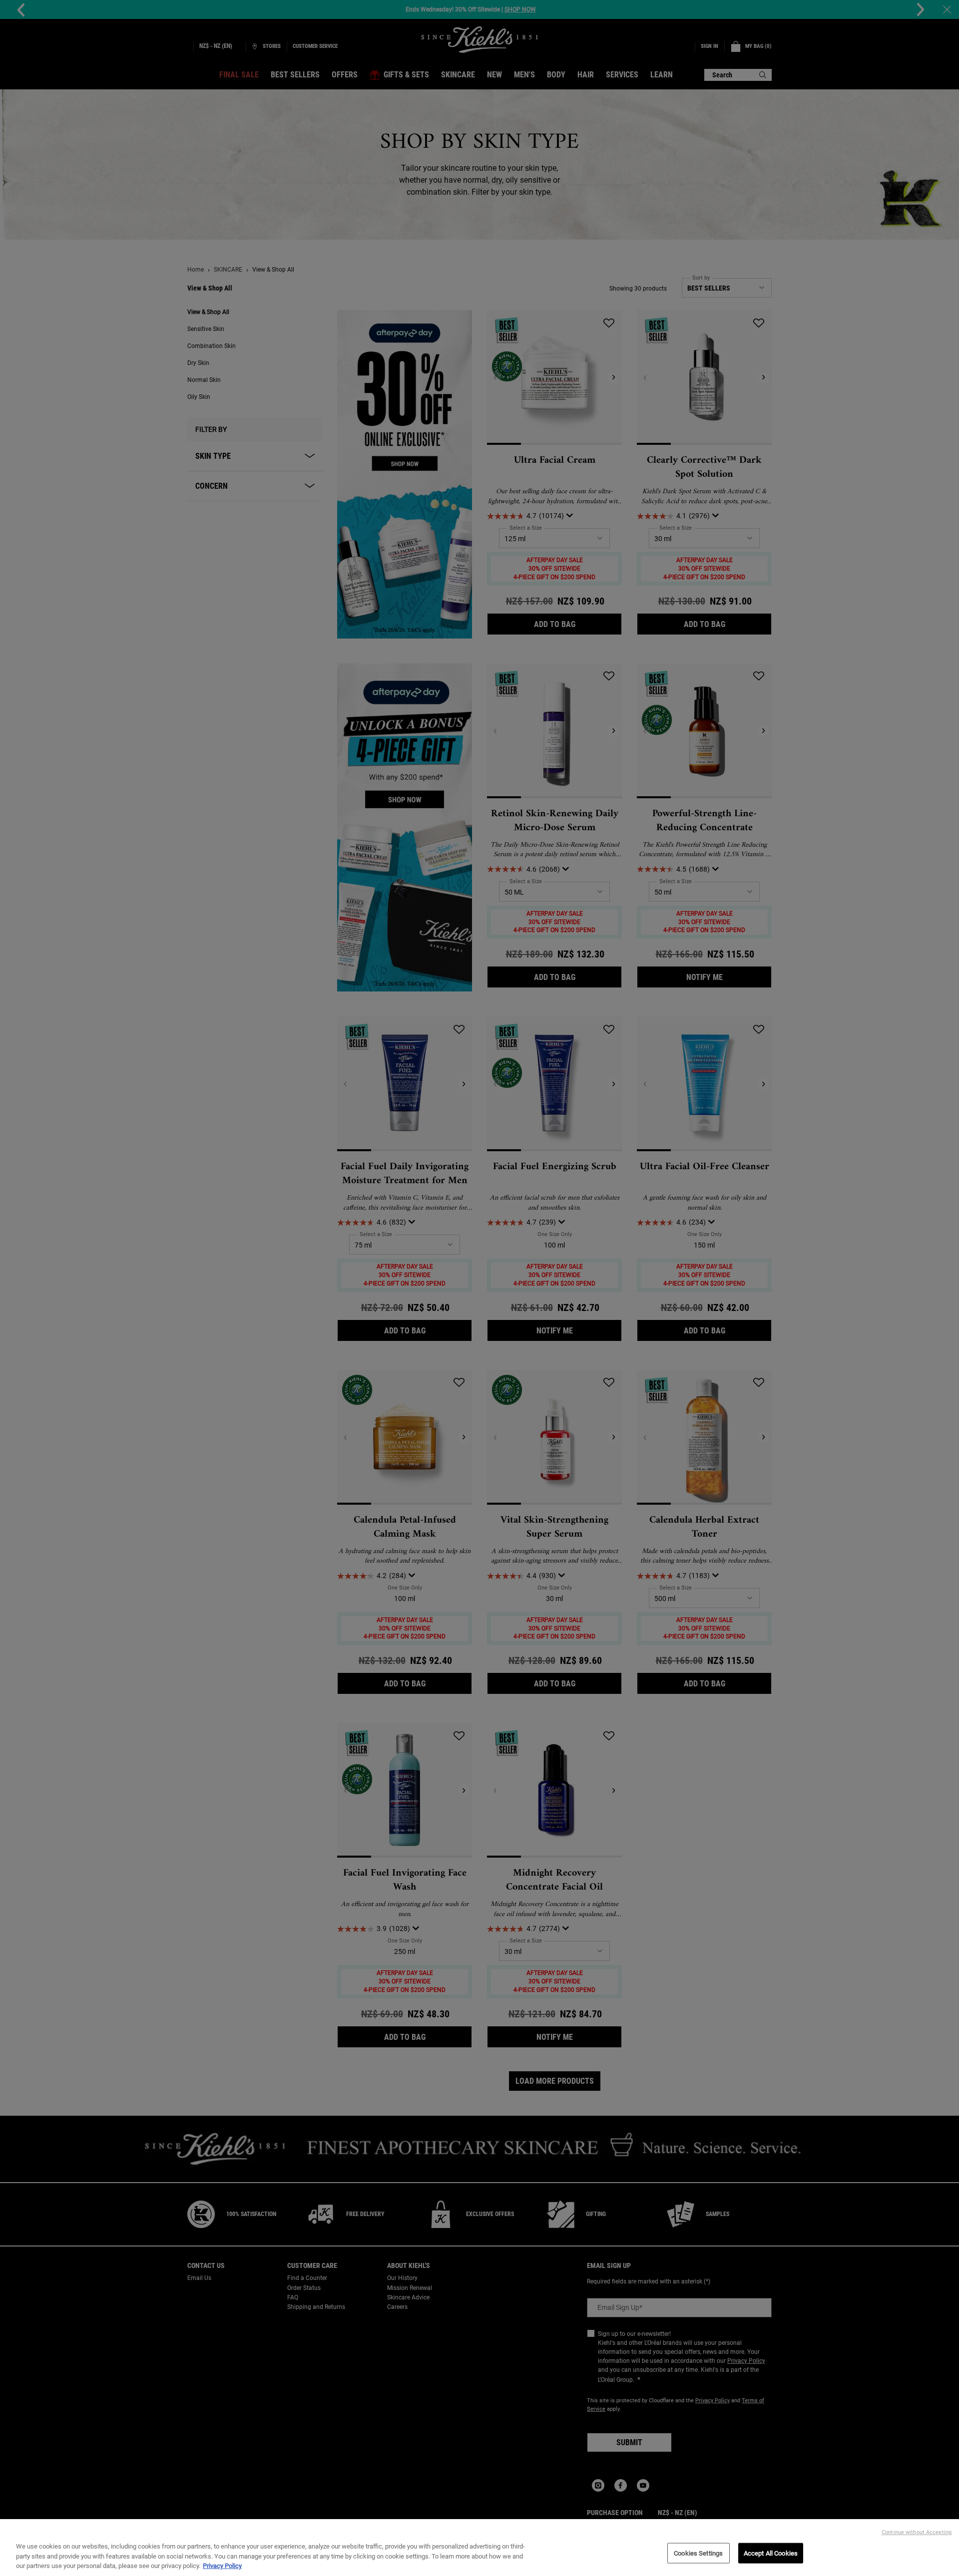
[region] (479, 2548)
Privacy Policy (222, 2566)
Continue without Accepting (917, 2532)
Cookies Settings (698, 2553)
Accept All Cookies (771, 2553)
